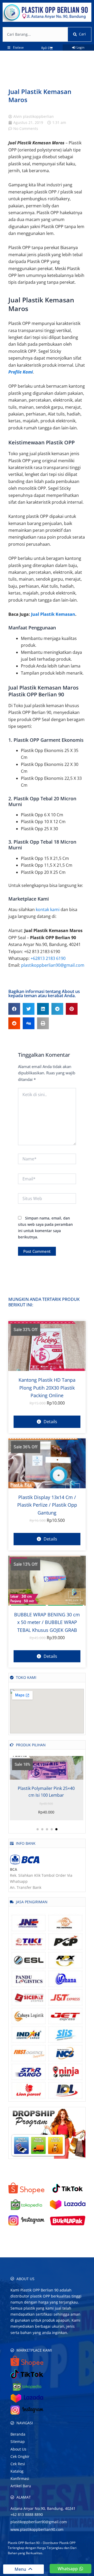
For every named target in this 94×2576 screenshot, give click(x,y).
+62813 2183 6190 (48, 958)
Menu (21, 2569)
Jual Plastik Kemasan (53, 614)
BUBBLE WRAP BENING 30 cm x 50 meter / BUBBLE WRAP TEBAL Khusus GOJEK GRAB (47, 1622)
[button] (14, 1009)
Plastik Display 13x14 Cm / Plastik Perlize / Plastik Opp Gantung (47, 1505)
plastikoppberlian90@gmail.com (53, 965)
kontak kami (48, 910)
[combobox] (35, 34)
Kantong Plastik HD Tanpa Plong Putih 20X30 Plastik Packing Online (47, 1388)
